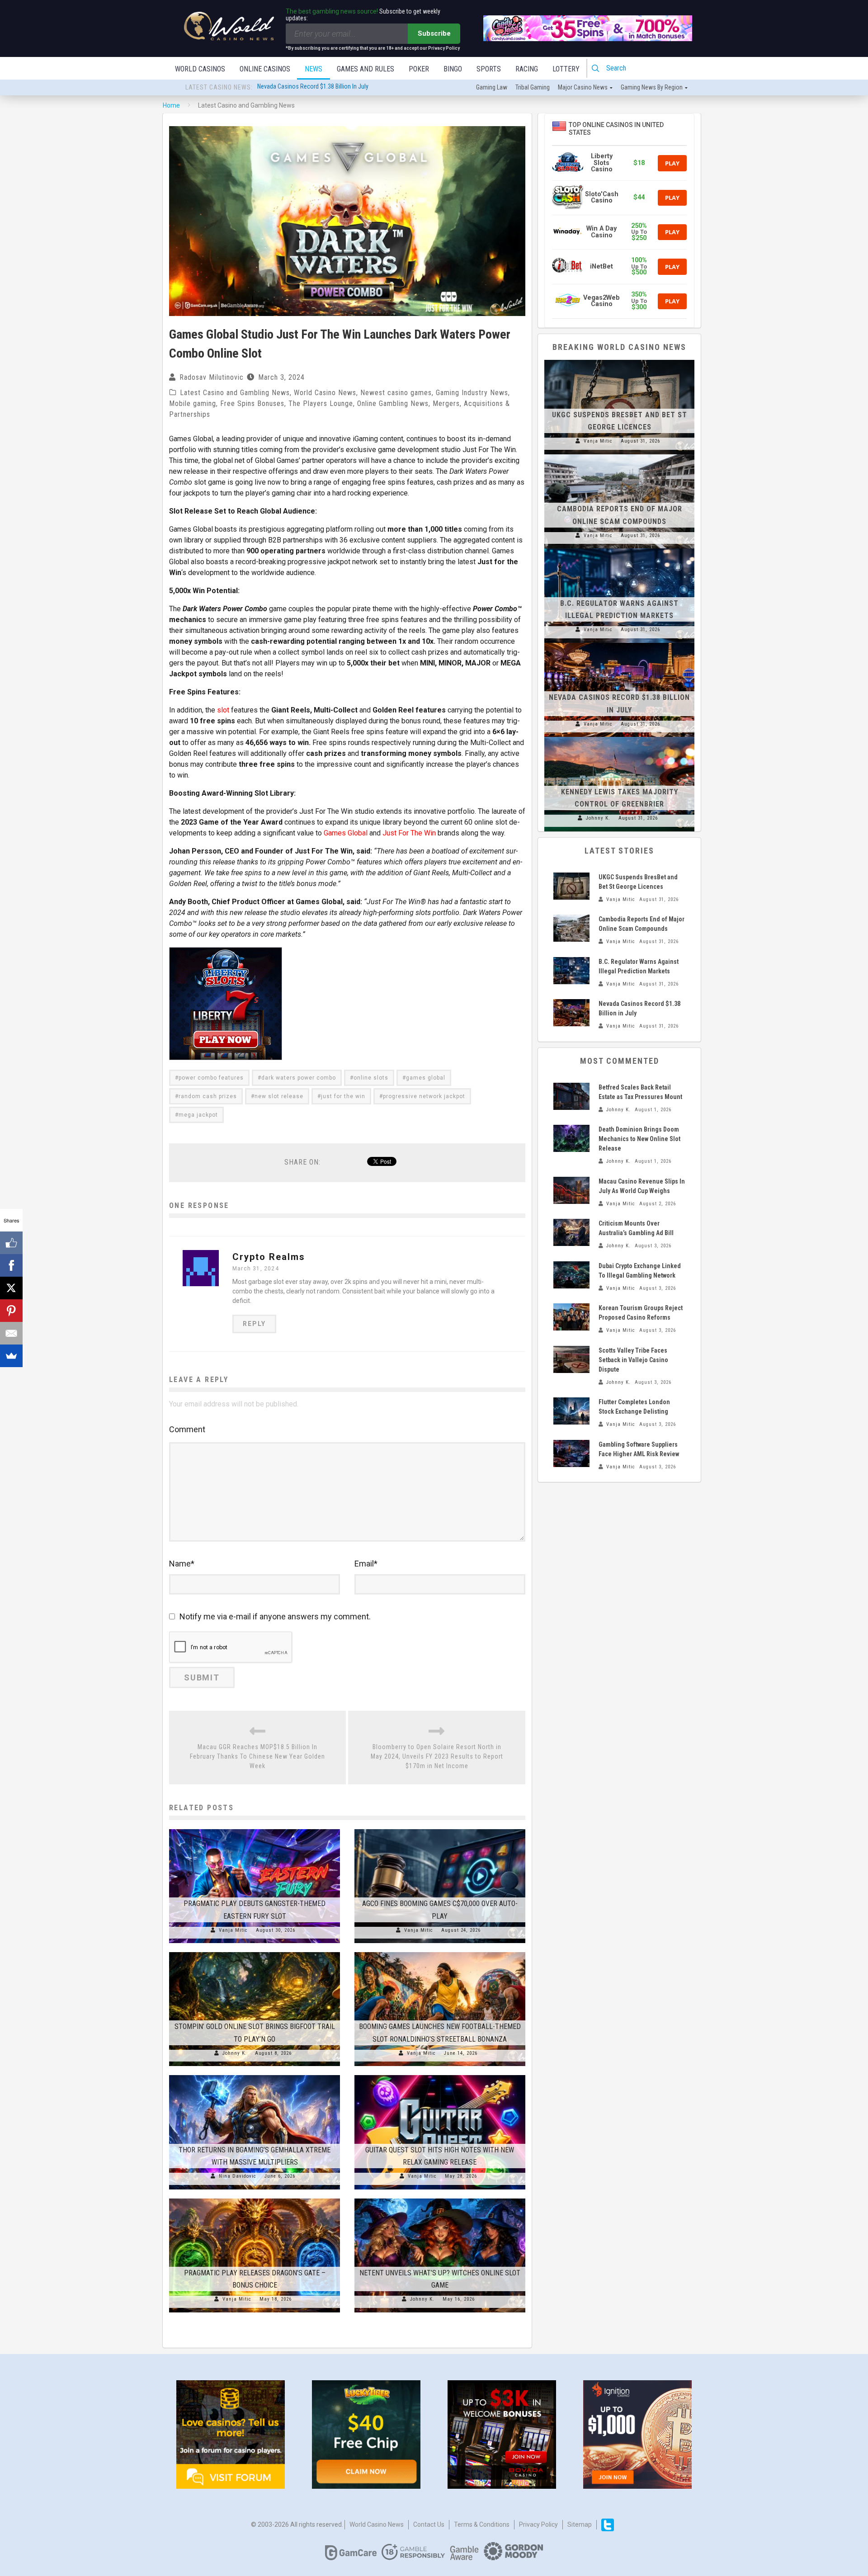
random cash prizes (208, 1096)
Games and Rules (366, 69)
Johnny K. (235, 2053)
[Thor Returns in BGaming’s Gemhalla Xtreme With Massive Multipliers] (255, 2075)
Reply (254, 1324)
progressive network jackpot (424, 1096)
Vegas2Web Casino (601, 301)
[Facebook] (11, 1265)
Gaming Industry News (472, 393)
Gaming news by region (652, 87)
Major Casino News (583, 87)
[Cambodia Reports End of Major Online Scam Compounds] (619, 454)
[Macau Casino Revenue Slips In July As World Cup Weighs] (571, 1190)
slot (223, 710)
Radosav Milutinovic (212, 377)
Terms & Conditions (482, 2524)
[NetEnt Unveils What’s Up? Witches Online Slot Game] (440, 2199)
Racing (527, 69)
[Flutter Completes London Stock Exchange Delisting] (571, 1411)
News (314, 69)
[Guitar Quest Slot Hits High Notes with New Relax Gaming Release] (440, 2075)
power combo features (211, 1078)
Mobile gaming (193, 403)
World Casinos (200, 69)
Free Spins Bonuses (252, 403)
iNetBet (601, 267)
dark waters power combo (299, 1078)
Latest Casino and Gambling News (235, 393)
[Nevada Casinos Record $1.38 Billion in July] (619, 643)
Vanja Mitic (233, 1930)
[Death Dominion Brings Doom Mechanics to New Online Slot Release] (571, 1138)
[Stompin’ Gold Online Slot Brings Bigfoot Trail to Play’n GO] (255, 1952)
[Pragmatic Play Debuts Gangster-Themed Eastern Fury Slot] (255, 1829)
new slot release (279, 1096)
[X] (11, 1288)
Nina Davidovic (238, 2176)
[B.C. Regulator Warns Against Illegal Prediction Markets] (619, 548)
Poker (419, 69)
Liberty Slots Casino (602, 163)
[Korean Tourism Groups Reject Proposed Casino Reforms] (571, 1317)
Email (366, 1564)
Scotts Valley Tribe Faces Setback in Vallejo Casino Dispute (633, 1360)
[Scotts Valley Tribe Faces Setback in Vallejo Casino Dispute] (571, 1359)
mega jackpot (198, 1115)
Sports (489, 69)
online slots (371, 1078)
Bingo (453, 69)
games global (426, 1078)
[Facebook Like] (11, 1243)
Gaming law (492, 87)
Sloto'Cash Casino (602, 197)
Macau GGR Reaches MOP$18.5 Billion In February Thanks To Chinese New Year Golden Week (257, 1756)
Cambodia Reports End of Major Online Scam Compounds (331, 92)
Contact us (429, 2524)
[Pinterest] (11, 1311)
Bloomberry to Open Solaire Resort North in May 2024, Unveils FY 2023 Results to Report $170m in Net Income (437, 1756)
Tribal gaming (533, 87)
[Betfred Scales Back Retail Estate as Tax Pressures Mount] (571, 1096)
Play (672, 163)
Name (182, 1564)
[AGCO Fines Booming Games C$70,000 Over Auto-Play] (440, 1829)
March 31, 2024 (256, 1269)
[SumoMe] (11, 1356)
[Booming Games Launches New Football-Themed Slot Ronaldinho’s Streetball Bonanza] (440, 1952)
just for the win (343, 1096)
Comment (187, 1429)
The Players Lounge (321, 403)
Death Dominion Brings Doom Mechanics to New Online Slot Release (639, 1139)
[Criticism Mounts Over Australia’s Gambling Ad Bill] (571, 1232)
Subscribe (434, 33)
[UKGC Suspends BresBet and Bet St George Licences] (619, 360)
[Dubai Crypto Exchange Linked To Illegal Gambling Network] (571, 1275)
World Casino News (325, 393)
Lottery (566, 69)
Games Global (346, 833)
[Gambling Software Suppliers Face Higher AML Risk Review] (571, 1453)
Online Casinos (265, 69)
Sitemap (580, 2524)
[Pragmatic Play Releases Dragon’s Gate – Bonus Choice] (255, 2199)
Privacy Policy (538, 2524)
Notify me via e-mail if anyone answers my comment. (275, 1616)
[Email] (11, 1333)
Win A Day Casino (601, 232)
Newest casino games (396, 393)
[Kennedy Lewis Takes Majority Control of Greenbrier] (619, 737)
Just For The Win (409, 833)
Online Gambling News (393, 403)
